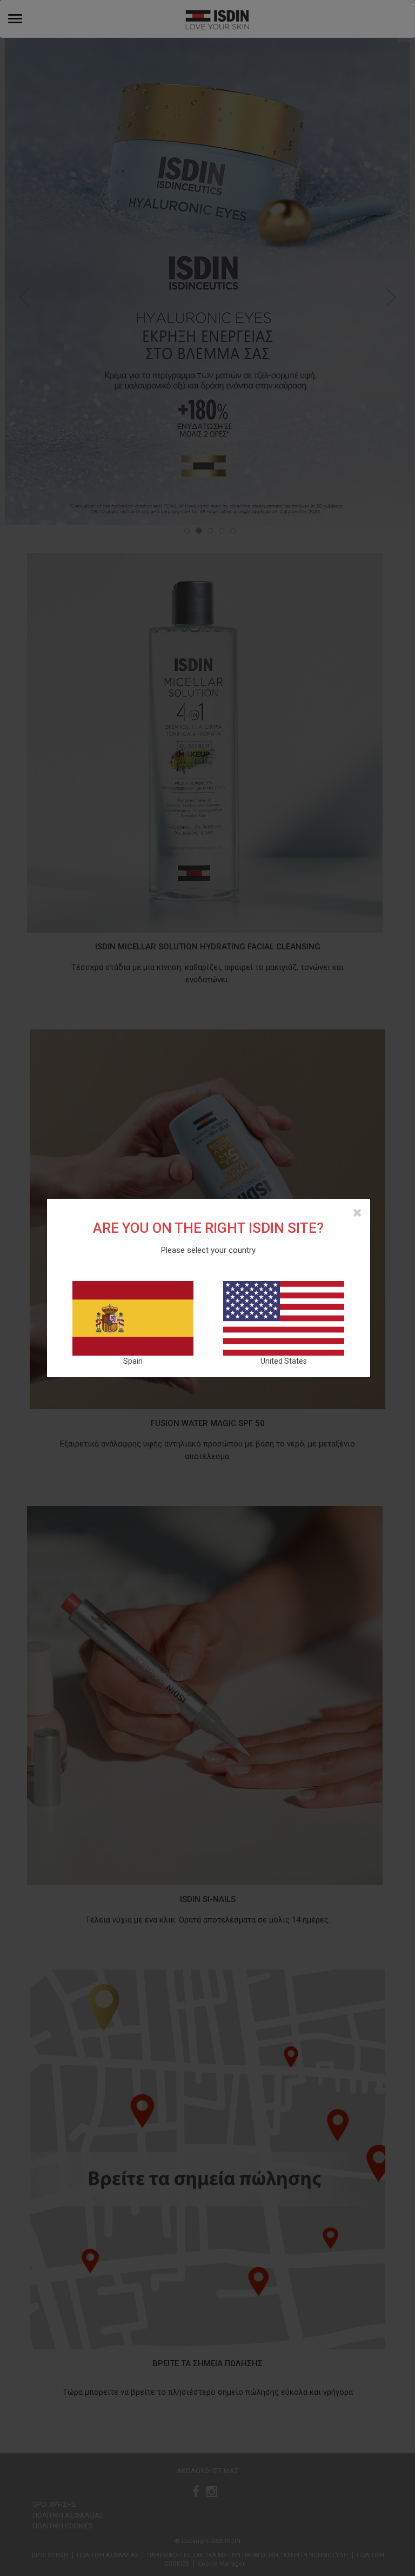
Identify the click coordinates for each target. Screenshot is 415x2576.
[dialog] (207, 1288)
